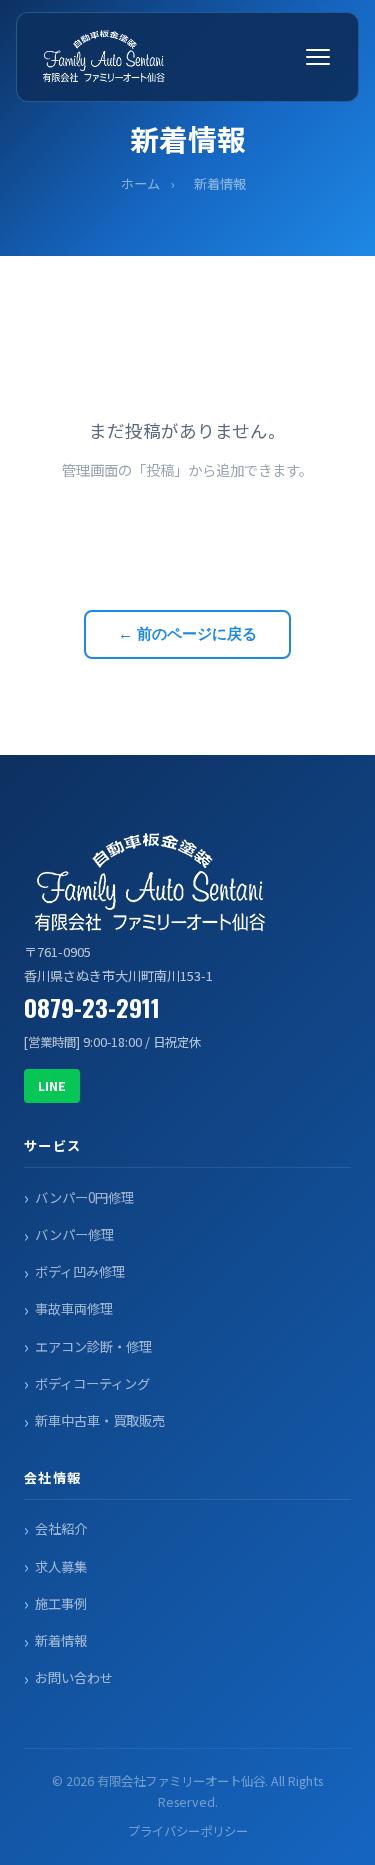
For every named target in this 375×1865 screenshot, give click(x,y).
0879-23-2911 (92, 1007)
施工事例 (61, 1603)
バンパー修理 (74, 1234)
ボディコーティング (92, 1383)
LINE (52, 1085)
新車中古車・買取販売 (100, 1420)
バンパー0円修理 (84, 1197)
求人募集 (61, 1566)
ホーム (140, 183)
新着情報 (61, 1640)
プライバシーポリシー (188, 1831)
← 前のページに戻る (187, 633)
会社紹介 (61, 1528)
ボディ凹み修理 (80, 1271)
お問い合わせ (74, 1677)
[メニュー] (318, 57)
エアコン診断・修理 (93, 1346)
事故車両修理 (74, 1308)
